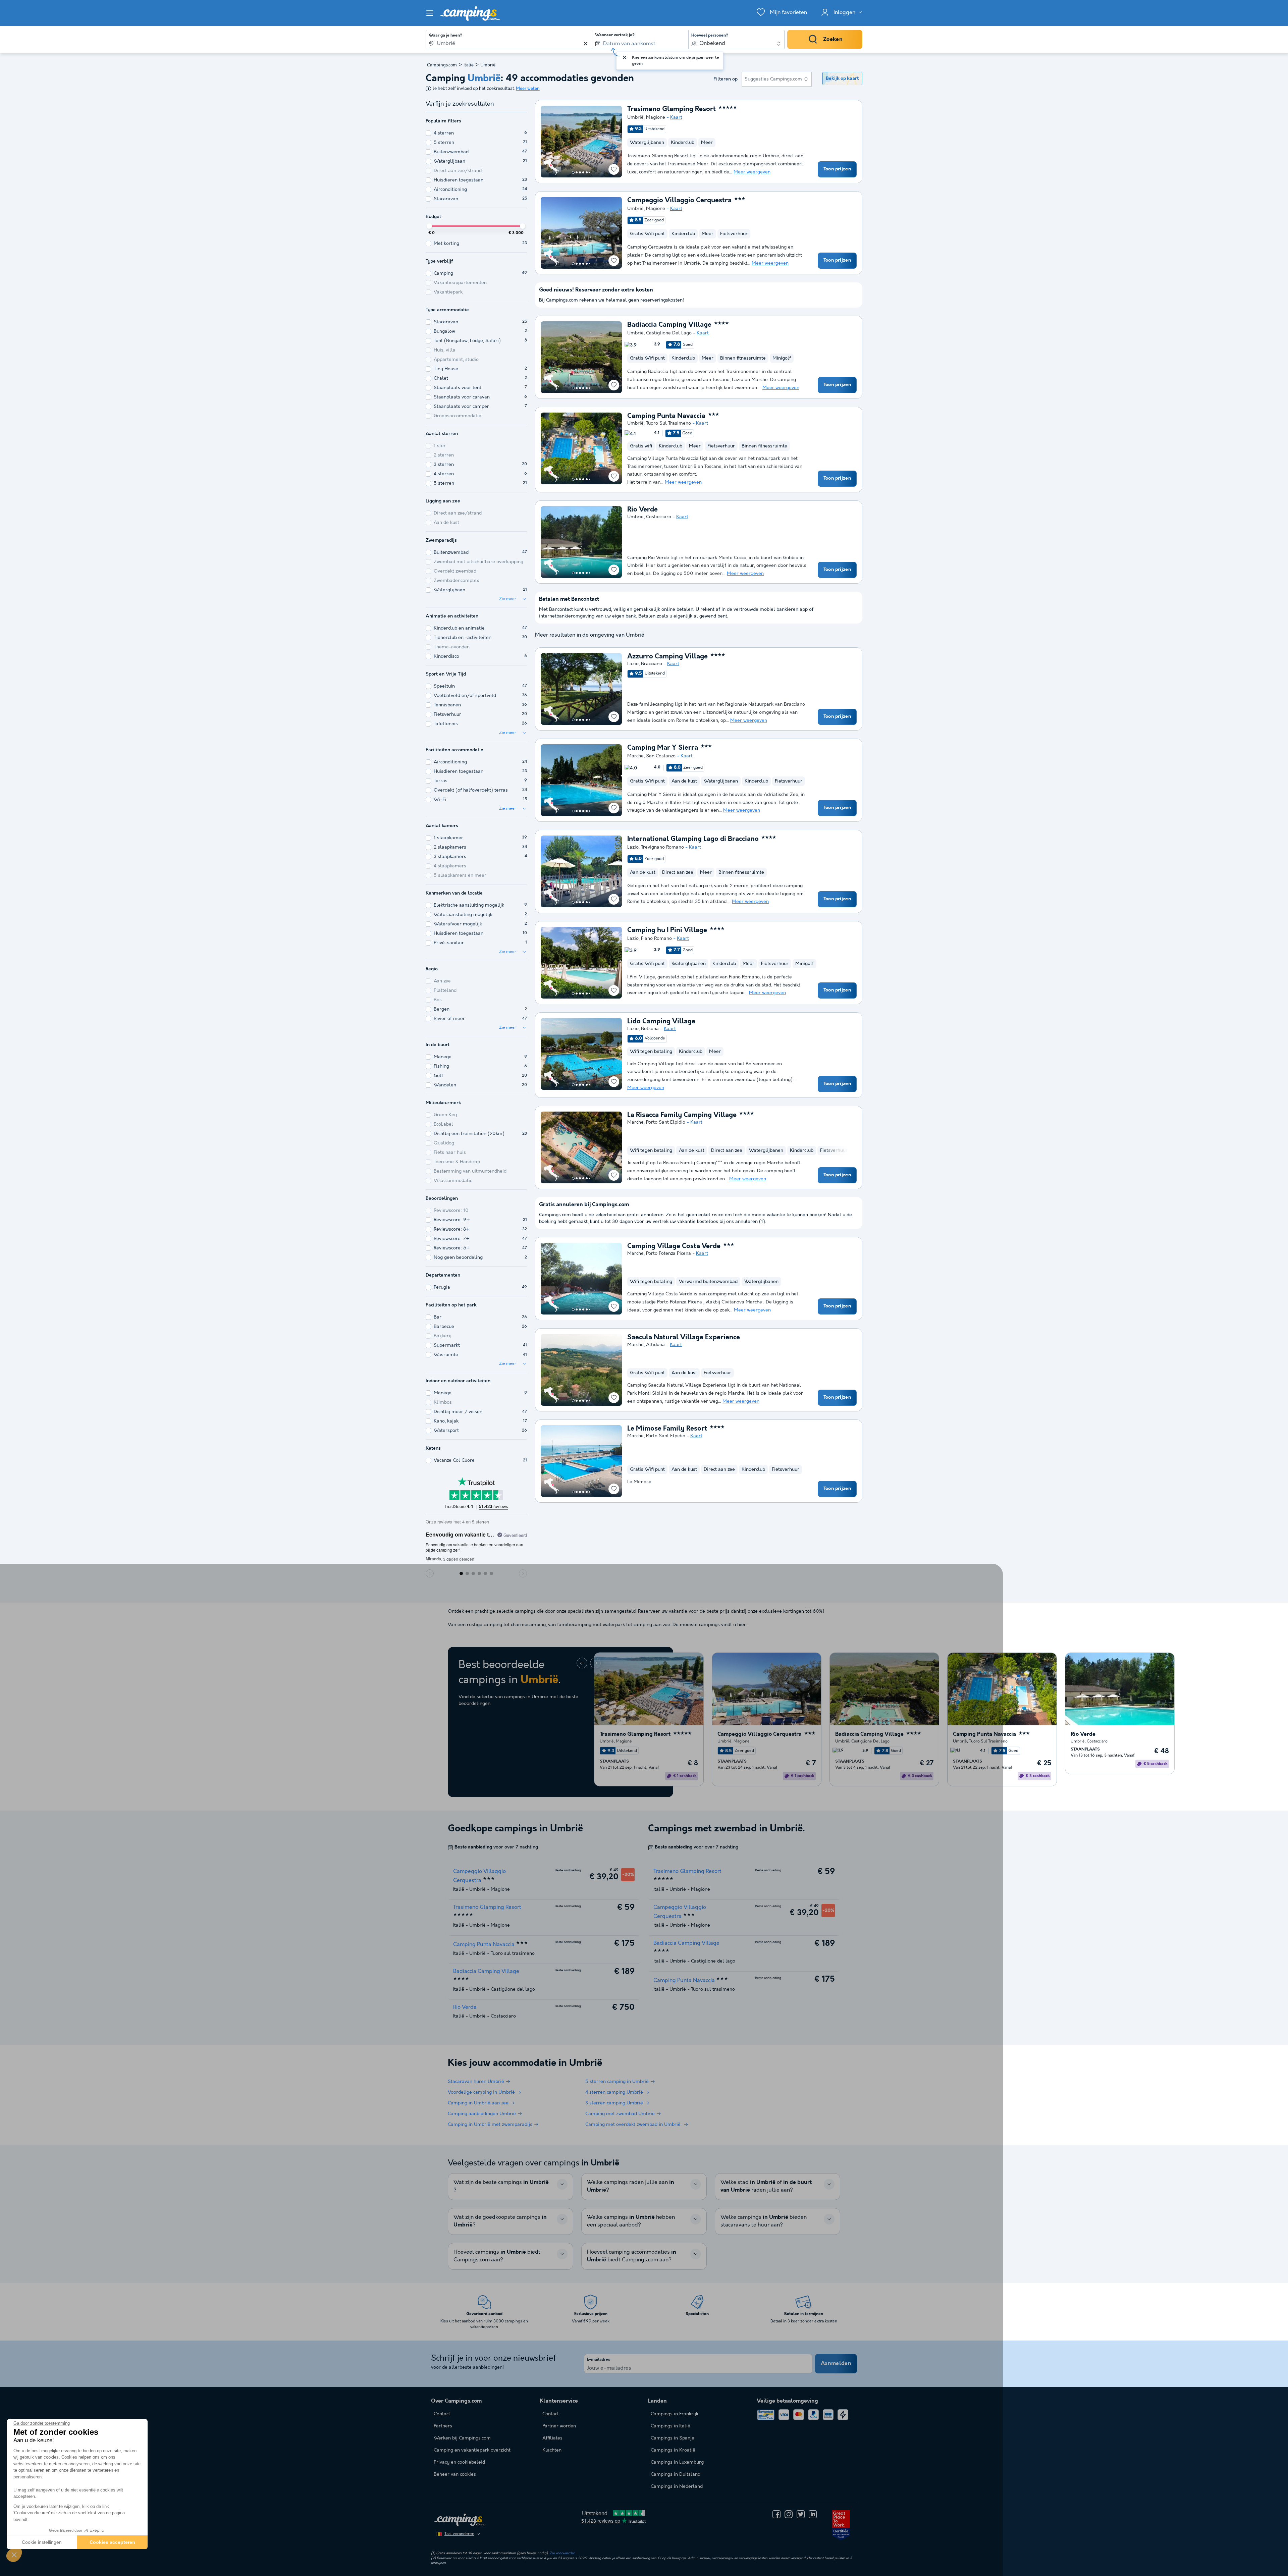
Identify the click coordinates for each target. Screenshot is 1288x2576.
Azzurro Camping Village (667, 657)
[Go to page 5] (587, 172)
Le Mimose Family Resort (667, 1429)
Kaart (676, 117)
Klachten (552, 2450)
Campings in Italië (670, 2426)
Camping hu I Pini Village (667, 930)
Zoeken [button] (833, 39)
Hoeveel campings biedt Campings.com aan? (497, 2256)
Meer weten (528, 89)
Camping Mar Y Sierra (663, 748)
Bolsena (650, 1029)
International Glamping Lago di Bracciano (693, 839)
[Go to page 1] (573, 172)
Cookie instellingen (42, 2542)
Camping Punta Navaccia (666, 416)
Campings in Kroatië (673, 2450)
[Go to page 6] (590, 172)
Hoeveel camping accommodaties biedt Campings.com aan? (632, 2256)
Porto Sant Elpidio (666, 1122)
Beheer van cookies (455, 2474)
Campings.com (442, 65)
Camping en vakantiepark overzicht (472, 2450)
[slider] (429, 226)
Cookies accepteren (112, 2542)
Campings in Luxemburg (677, 2462)
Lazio (633, 664)
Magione (656, 117)
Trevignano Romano (662, 847)
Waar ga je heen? (445, 36)
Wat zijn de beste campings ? (501, 2186)
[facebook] (776, 2514)
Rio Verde (642, 510)
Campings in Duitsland (676, 2474)
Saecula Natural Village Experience (684, 1338)
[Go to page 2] (577, 172)
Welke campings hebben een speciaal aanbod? (631, 2221)
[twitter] (801, 2514)
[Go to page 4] (583, 172)
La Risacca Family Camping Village (682, 1115)
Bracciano (652, 664)
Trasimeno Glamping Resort (672, 109)
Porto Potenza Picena (668, 1253)
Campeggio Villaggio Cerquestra (679, 201)
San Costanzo (661, 756)
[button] (14, 2555)
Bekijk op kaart (842, 78)
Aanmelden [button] (836, 2364)
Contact (551, 2414)
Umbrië (635, 117)
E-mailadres (599, 2360)
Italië (469, 65)
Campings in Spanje (673, 2438)
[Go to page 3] (580, 172)
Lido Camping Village (661, 1022)
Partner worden (559, 2426)
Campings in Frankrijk (675, 2414)
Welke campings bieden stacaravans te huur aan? (764, 2221)
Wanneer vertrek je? (615, 35)
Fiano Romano (656, 938)
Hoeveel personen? (710, 36)
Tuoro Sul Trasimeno (668, 423)
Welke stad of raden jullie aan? (766, 2186)
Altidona (655, 1345)
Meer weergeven (752, 172)
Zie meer (508, 599)
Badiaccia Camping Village (669, 325)
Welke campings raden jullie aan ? (631, 2186)
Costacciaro (659, 517)
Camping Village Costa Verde (674, 1246)
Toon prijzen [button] (837, 169)
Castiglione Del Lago (669, 333)
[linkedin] (813, 2514)
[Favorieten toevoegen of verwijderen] (614, 169)
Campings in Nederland (677, 2486)
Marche (635, 756)
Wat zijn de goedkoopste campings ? (500, 2221)
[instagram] (789, 2514)
